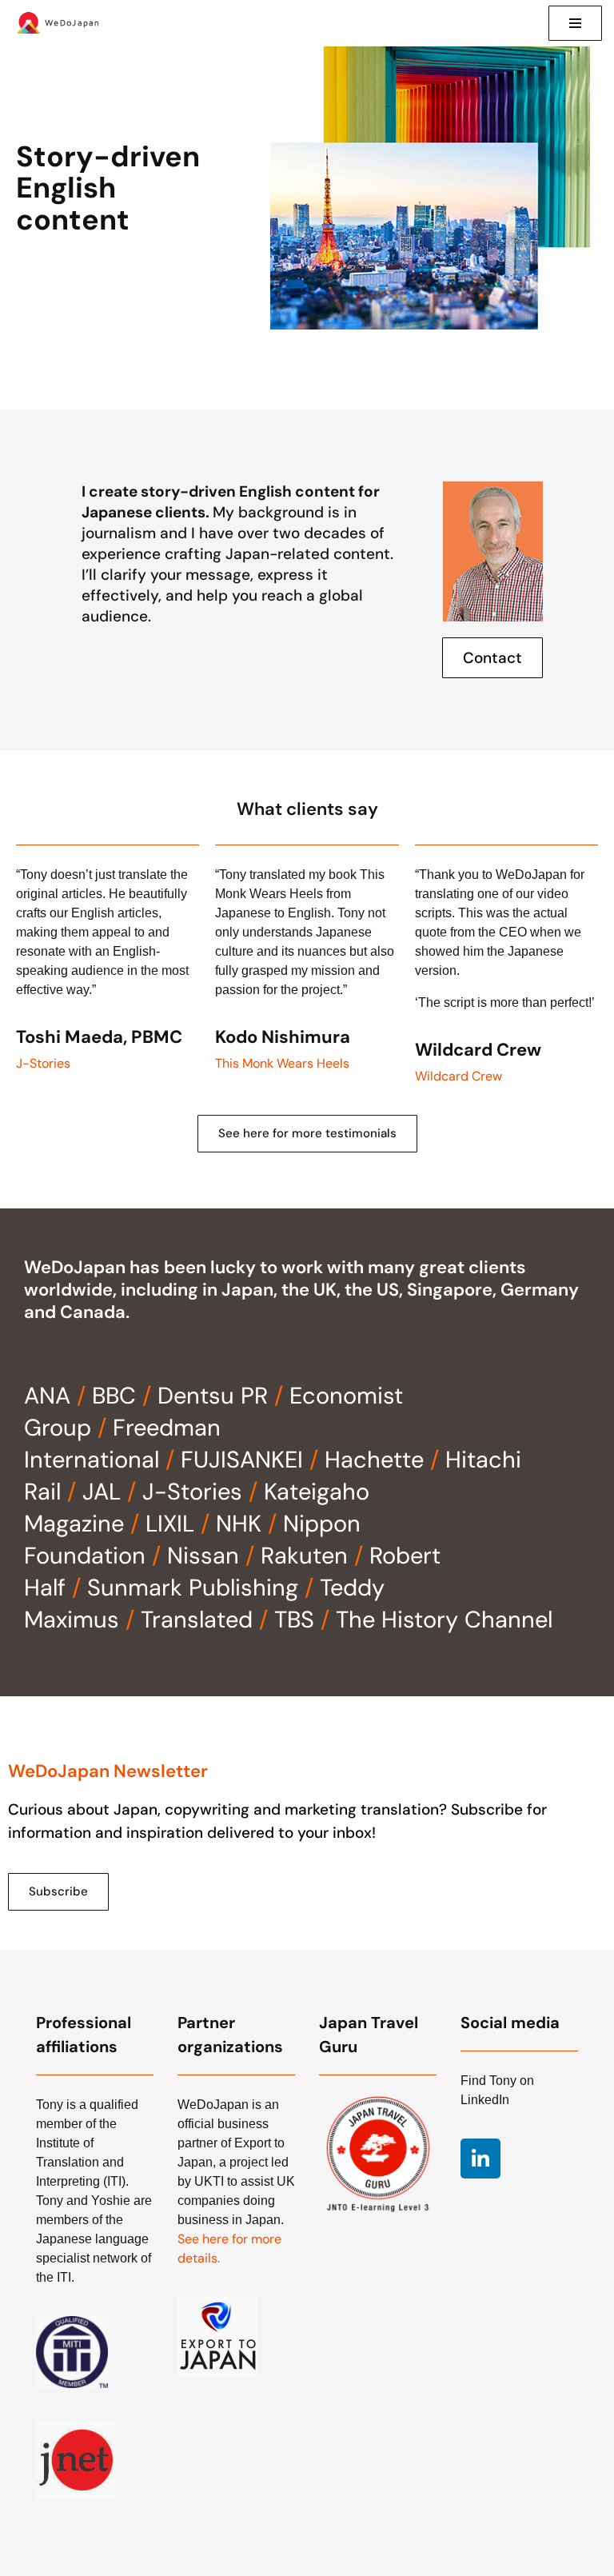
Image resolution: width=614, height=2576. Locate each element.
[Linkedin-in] (480, 2159)
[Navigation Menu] (575, 23)
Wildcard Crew (459, 1076)
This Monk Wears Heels (282, 1063)
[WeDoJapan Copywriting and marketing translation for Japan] (60, 23)
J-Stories (43, 1063)
